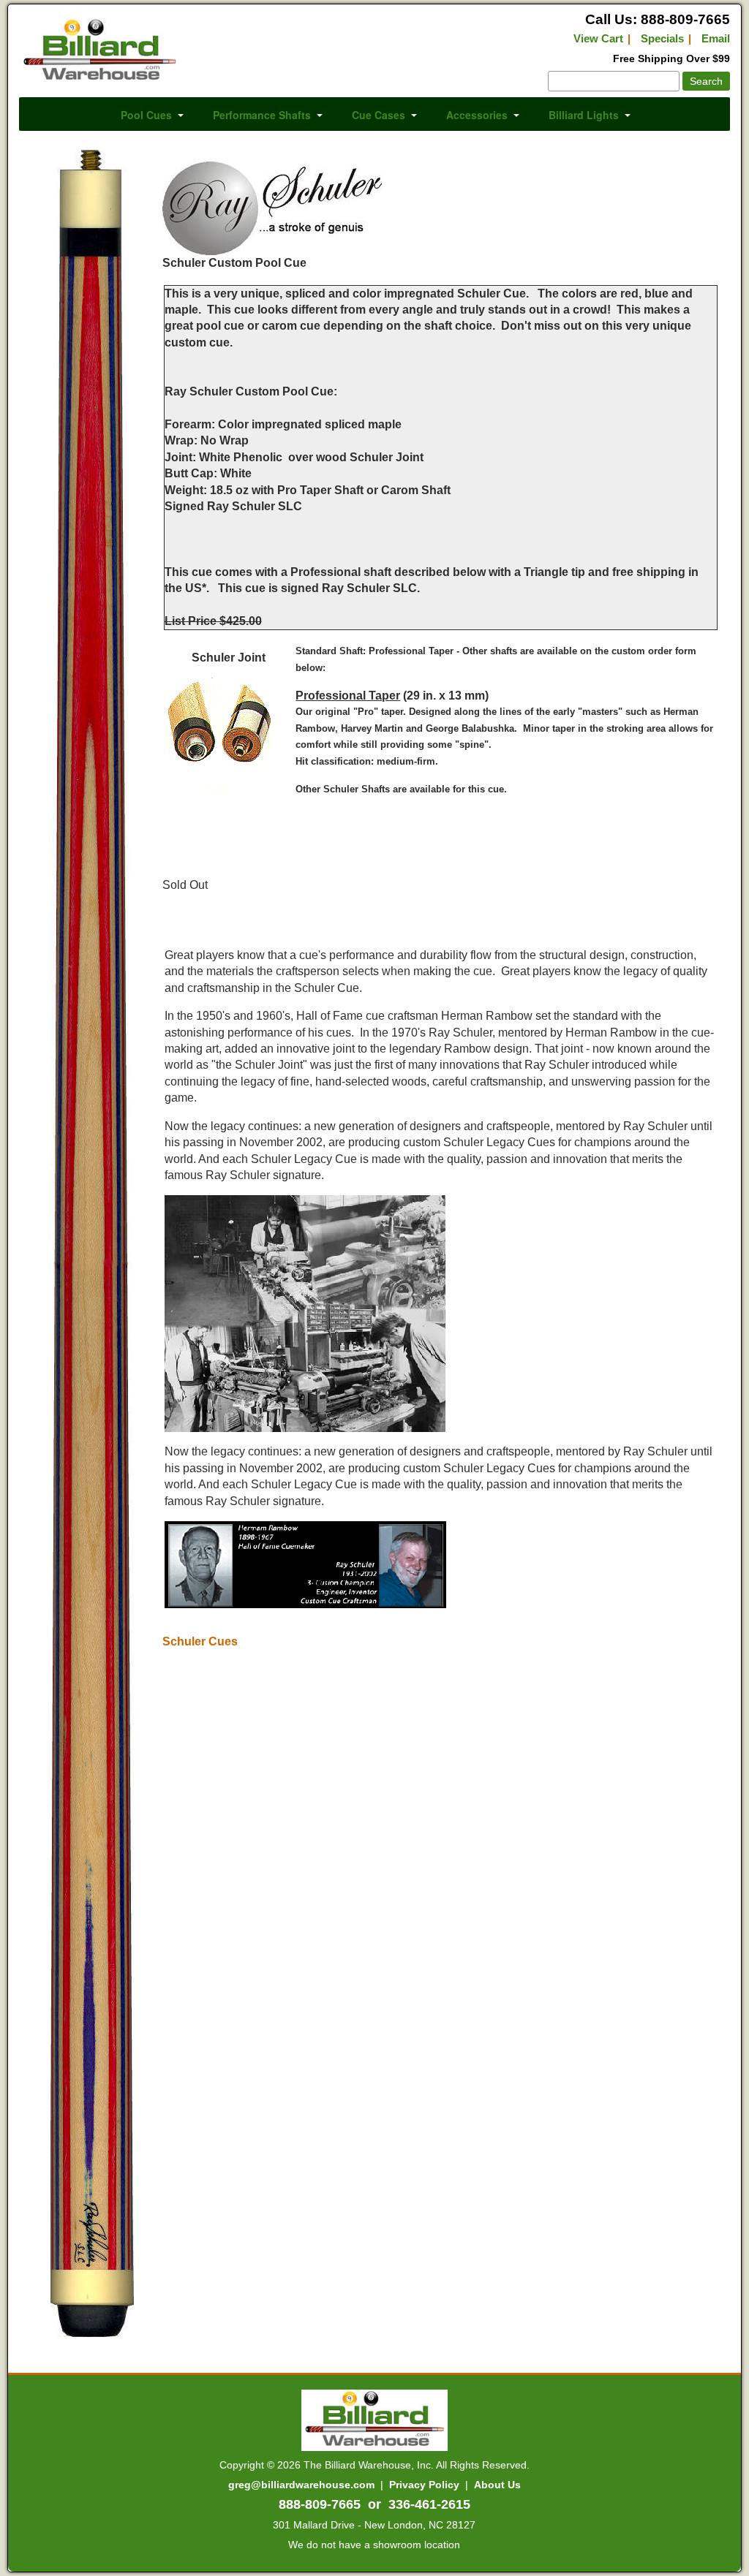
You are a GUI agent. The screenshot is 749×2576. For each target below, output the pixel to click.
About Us (497, 2485)
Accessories (477, 115)
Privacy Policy (424, 2485)
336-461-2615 (429, 2504)
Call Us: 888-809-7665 (658, 19)
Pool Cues (146, 115)
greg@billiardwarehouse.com (301, 2485)
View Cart (598, 38)
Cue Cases (379, 115)
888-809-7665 (320, 2504)
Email (716, 38)
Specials (662, 38)
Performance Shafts (262, 115)
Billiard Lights (584, 115)
